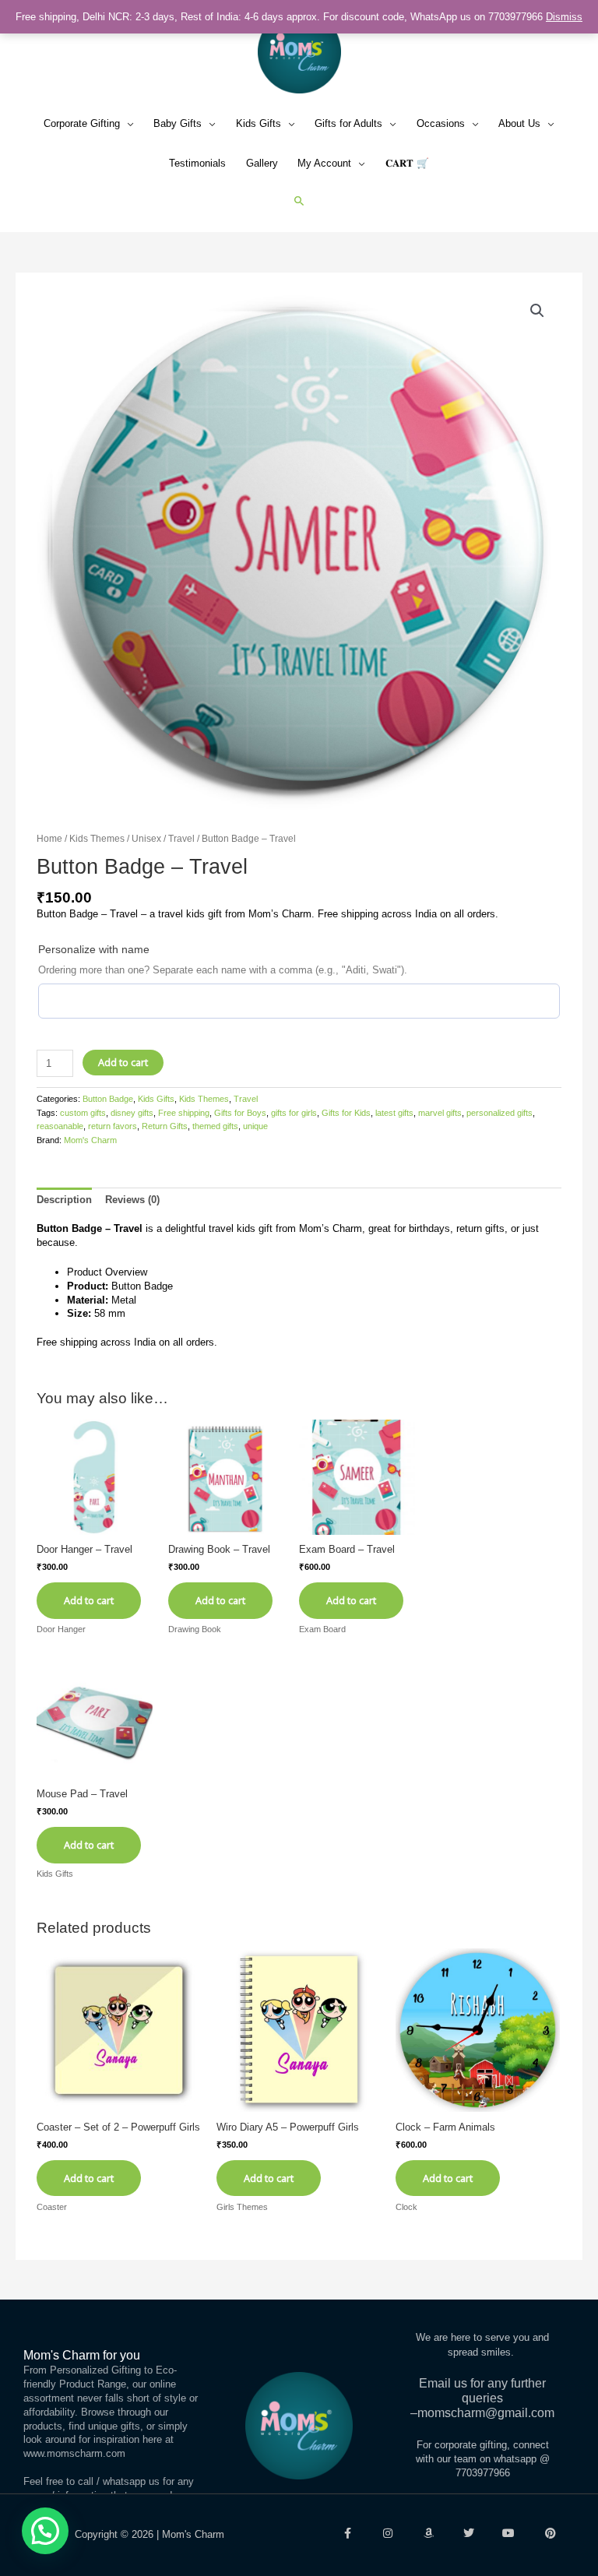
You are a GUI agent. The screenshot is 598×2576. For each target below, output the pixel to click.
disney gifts (132, 1113)
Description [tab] (64, 1200)
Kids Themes (97, 838)
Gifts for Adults (348, 123)
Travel (181, 838)
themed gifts (215, 1126)
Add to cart (123, 1062)
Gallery (262, 163)
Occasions (441, 123)
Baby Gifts (178, 123)
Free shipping (184, 1113)
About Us (519, 123)
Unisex (146, 838)
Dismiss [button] (564, 17)
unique (255, 1126)
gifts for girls (294, 1113)
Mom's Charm (90, 1140)
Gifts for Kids (346, 1113)
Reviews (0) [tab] (132, 1200)
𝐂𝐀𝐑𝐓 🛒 (407, 163)
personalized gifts (500, 1113)
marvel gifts (440, 1113)
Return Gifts (165, 1126)
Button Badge (108, 1099)
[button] (299, 201)
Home (49, 838)
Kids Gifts (259, 123)
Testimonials (197, 163)
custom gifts (83, 1113)
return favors (113, 1126)
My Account (324, 163)
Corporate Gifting (82, 123)
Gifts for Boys (240, 1113)
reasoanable (60, 1126)
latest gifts (394, 1113)
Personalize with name (94, 949)
